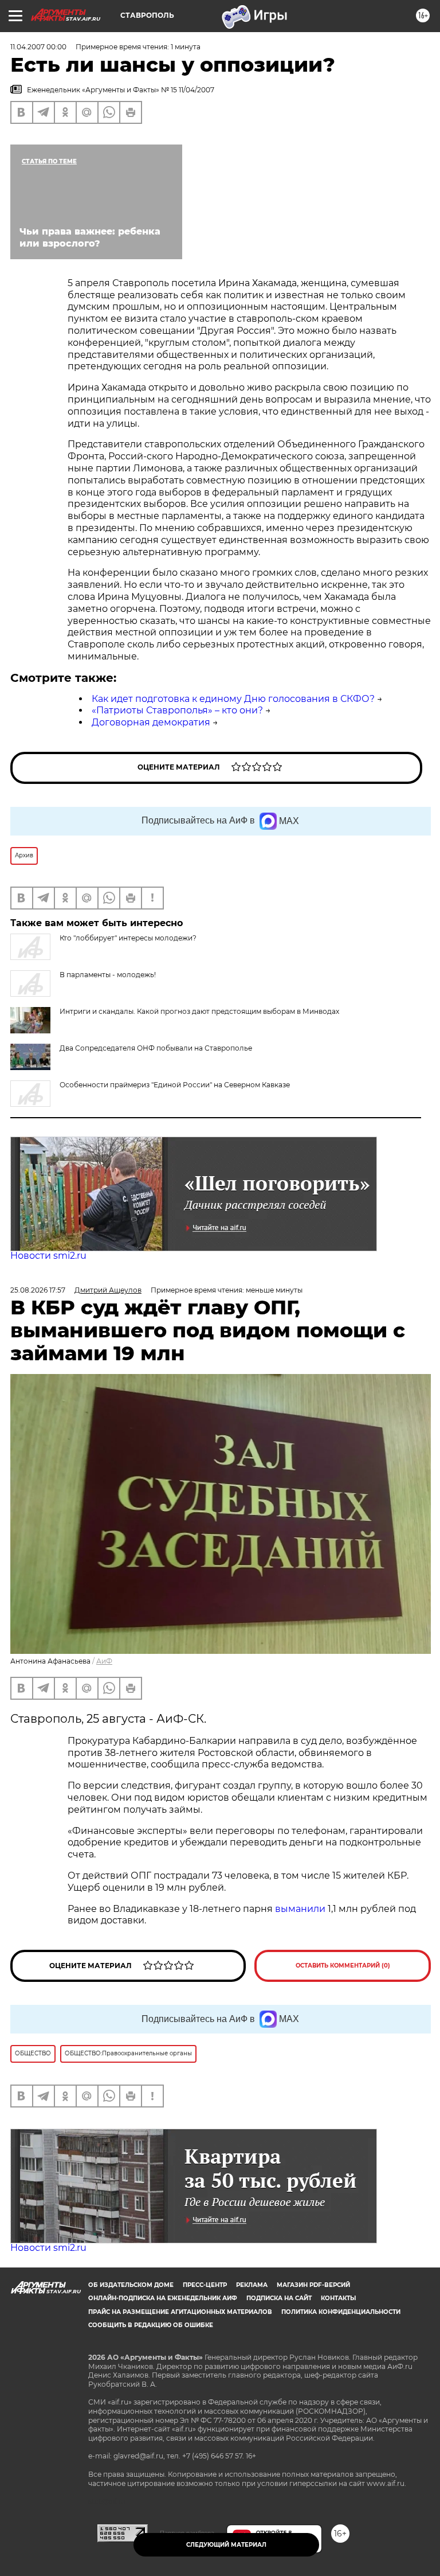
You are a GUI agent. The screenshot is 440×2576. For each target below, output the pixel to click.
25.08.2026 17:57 (38, 1290)
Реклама (252, 2285)
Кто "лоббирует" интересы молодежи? (128, 938)
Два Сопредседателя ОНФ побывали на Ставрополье (156, 1048)
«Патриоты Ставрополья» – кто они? (177, 710)
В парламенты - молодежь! (108, 975)
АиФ (104, 1661)
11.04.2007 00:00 (38, 47)
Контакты (338, 2298)
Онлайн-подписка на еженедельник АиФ (163, 2298)
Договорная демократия (151, 722)
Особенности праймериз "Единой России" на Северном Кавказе (175, 1085)
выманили (300, 1909)
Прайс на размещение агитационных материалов (180, 2312)
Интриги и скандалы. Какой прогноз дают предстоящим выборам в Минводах (199, 1011)
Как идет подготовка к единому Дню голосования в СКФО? (233, 699)
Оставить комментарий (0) (343, 1966)
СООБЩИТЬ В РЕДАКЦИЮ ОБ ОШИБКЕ (151, 2325)
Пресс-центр (205, 2285)
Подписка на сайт (279, 2298)
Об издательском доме (131, 2285)
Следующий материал (226, 2545)
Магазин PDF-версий (313, 2285)
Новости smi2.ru (48, 1256)
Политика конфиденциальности (341, 2312)
